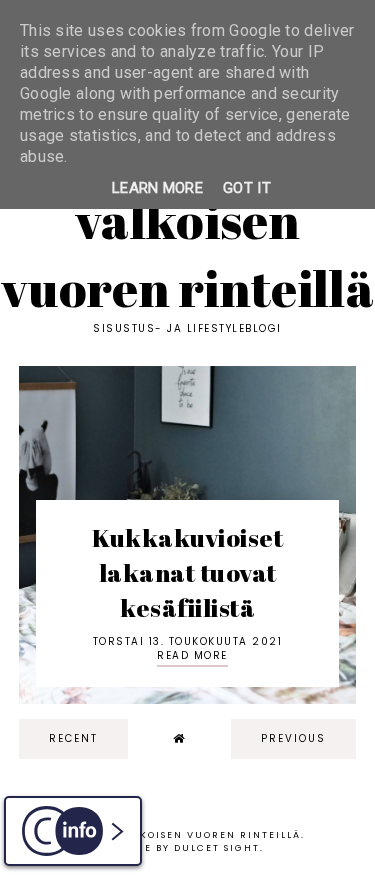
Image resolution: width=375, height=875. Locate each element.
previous (293, 738)
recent (73, 738)
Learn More (157, 188)
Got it (247, 188)
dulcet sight (217, 848)
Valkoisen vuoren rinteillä (187, 254)
